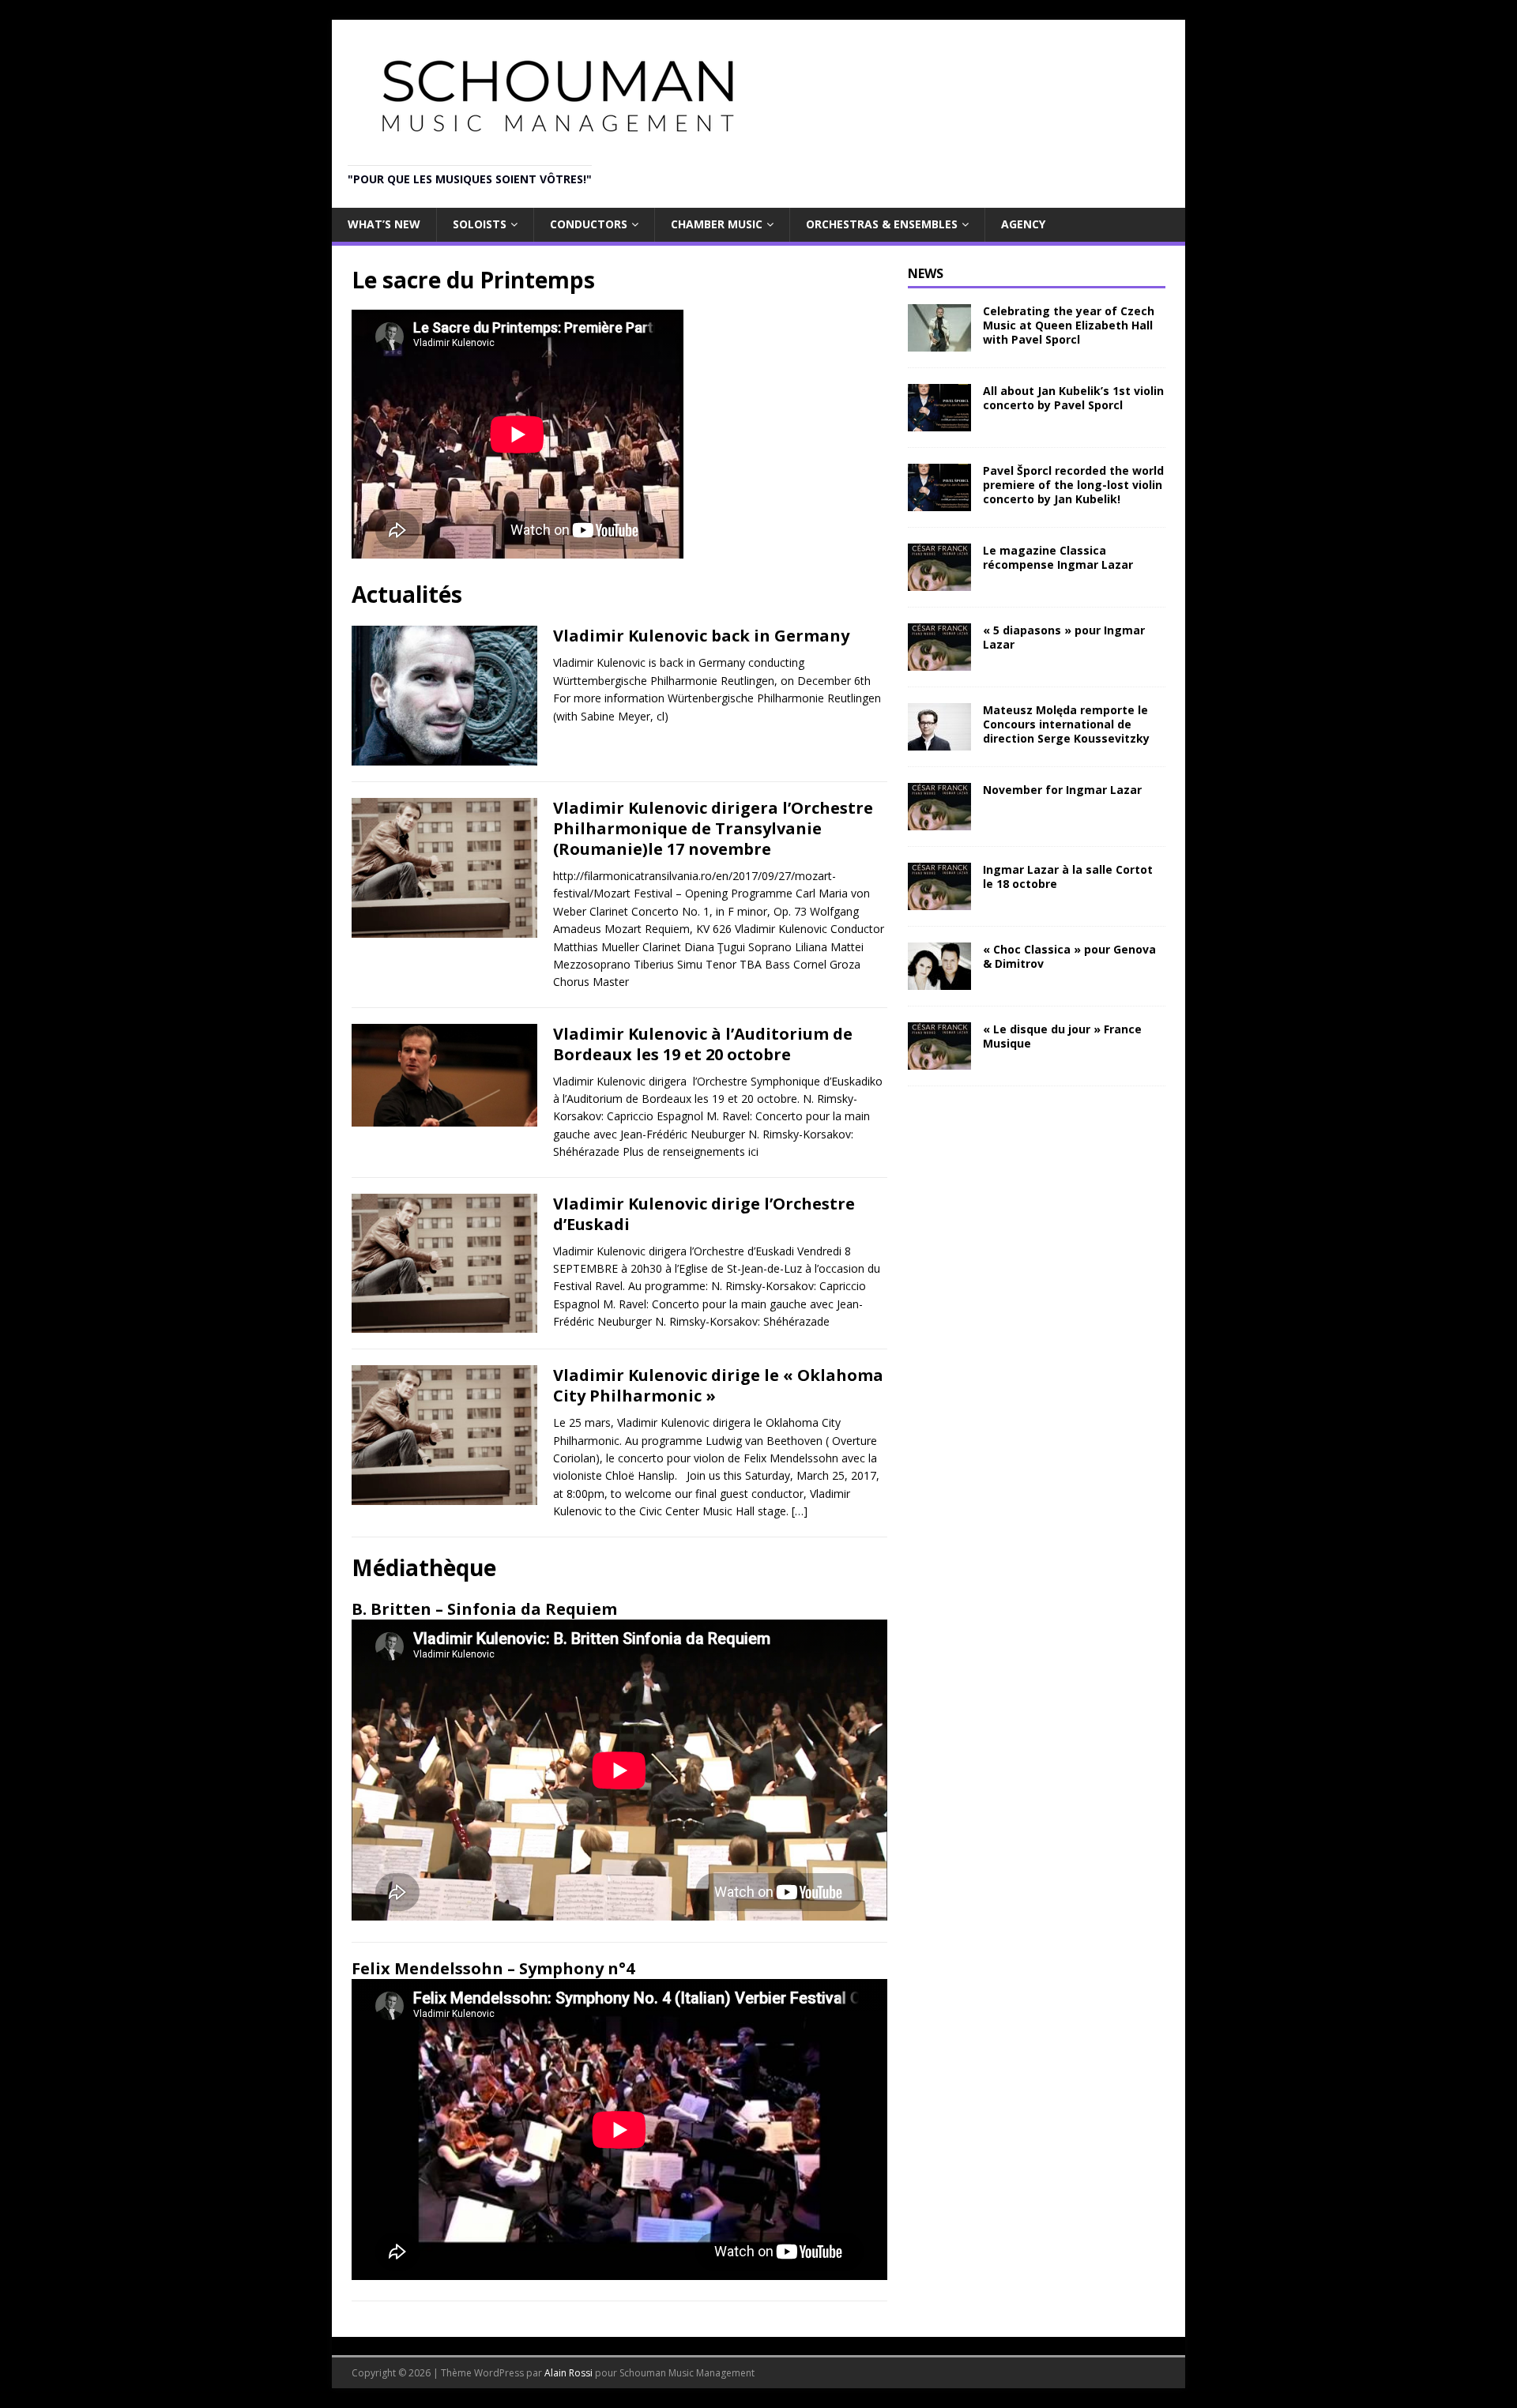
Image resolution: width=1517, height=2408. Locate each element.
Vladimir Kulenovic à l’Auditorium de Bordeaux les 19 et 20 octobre (703, 1044)
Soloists (480, 224)
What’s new (384, 224)
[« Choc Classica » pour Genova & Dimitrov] (939, 980)
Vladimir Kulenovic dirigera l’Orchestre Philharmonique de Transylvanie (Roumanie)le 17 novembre (713, 828)
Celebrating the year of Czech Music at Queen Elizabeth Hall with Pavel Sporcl (1069, 325)
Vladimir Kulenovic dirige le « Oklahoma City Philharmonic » (718, 1385)
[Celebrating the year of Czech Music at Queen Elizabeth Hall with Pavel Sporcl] (939, 342)
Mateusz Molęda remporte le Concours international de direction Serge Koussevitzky (1066, 724)
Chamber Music (717, 224)
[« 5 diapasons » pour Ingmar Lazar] (939, 661)
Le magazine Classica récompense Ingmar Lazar (1058, 557)
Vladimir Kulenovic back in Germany (701, 636)
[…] (800, 1511)
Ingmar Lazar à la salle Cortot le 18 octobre (1068, 877)
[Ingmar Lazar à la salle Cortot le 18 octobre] (939, 900)
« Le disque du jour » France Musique (1062, 1036)
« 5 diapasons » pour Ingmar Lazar (1064, 637)
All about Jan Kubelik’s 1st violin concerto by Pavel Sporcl (1073, 398)
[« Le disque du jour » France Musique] (939, 1060)
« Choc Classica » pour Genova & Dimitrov (1069, 956)
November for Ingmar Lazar (1062, 790)
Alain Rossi (568, 2373)
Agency (1023, 224)
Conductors (589, 224)
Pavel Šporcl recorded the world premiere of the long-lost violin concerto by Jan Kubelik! (1073, 485)
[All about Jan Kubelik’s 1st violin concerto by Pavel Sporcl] (939, 421)
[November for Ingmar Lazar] (939, 820)
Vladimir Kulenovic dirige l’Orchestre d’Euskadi (704, 1214)
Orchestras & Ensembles (882, 224)
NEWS (926, 273)
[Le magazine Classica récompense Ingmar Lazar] (939, 581)
